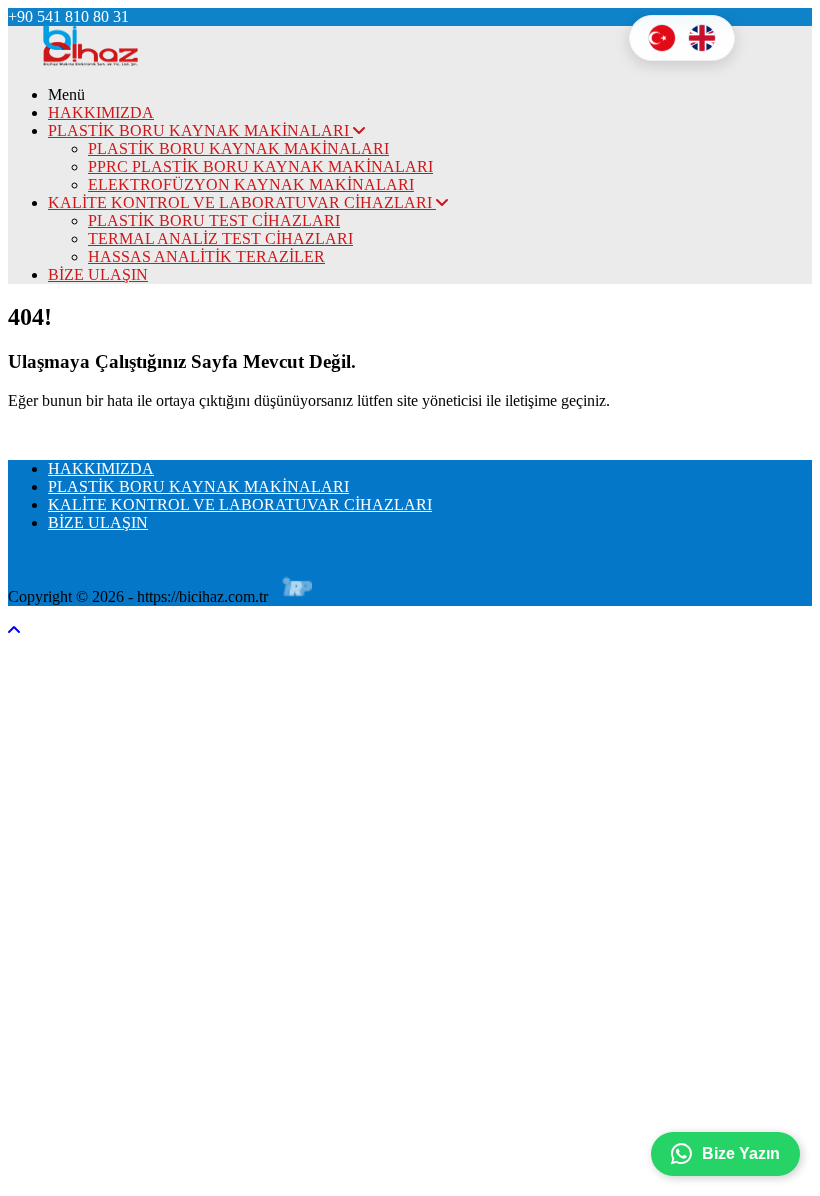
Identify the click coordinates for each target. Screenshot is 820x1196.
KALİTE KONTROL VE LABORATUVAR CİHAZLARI (242, 202)
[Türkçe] (662, 38)
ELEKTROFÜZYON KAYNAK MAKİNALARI (251, 184)
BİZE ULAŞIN (98, 274)
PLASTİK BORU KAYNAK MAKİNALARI (200, 130)
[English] (702, 38)
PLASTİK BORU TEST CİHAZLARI (214, 220)
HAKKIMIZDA (101, 112)
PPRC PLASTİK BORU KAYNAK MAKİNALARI (260, 166)
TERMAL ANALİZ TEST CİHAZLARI (220, 238)
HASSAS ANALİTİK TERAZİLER (206, 256)
